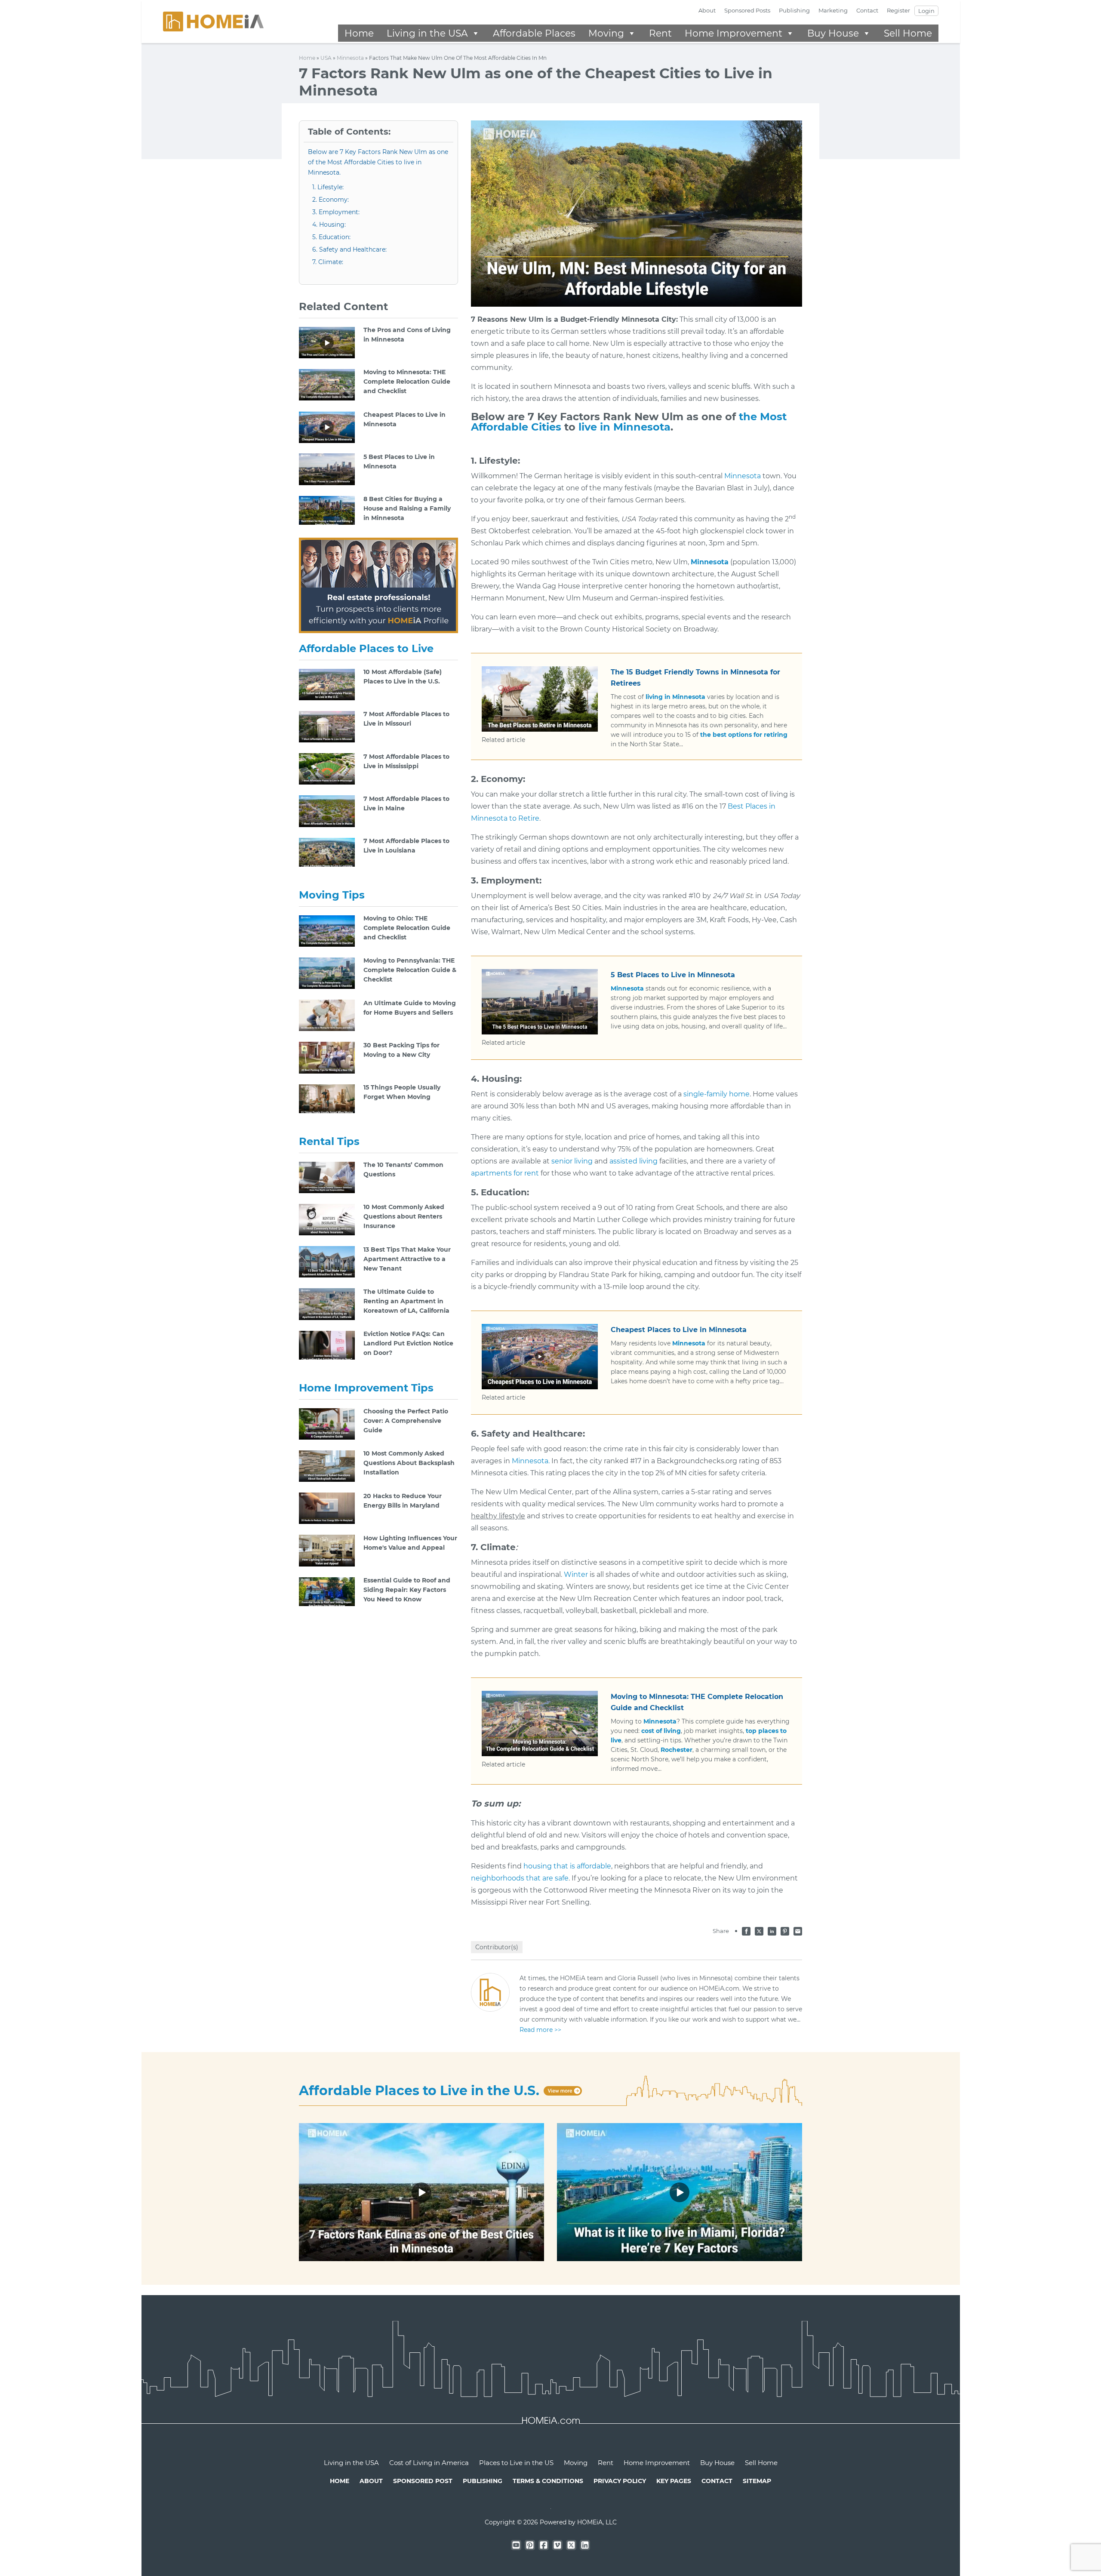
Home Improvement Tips (366, 1388)
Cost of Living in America (429, 2463)
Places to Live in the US (516, 2463)
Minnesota (350, 58)
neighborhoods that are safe (520, 1878)
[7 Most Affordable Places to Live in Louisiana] (327, 853)
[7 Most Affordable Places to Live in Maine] (327, 811)
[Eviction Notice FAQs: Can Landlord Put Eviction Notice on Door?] (327, 1346)
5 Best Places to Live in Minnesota (673, 975)
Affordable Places (534, 33)
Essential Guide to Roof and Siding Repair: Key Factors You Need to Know (407, 1590)
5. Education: (331, 237)
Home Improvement (733, 33)
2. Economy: (331, 200)
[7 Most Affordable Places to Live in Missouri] (327, 726)
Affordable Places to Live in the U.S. (419, 2091)
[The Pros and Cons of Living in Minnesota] (327, 342)
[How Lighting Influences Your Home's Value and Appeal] (327, 1550)
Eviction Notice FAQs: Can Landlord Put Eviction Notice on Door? (408, 1343)
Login (926, 11)
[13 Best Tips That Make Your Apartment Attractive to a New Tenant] (327, 1261)
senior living (572, 1161)
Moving (606, 33)
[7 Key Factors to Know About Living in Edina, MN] (421, 2192)
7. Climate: (328, 262)
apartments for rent (505, 1173)
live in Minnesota (624, 427)
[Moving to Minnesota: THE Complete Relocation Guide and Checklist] (327, 384)
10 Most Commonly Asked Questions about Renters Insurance (404, 1216)
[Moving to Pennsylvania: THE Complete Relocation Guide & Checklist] (327, 973)
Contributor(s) (497, 1947)
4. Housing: (329, 225)
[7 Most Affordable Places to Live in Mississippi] (327, 768)
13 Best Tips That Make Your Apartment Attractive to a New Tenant (407, 1259)
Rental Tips (329, 1141)
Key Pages (674, 2481)
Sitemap (757, 2481)
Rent (660, 33)
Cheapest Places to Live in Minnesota (679, 1330)
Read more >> (540, 2030)
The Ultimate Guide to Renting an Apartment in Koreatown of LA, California (406, 1301)
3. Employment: (336, 212)
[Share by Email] (798, 1930)
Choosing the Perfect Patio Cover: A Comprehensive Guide (406, 1421)
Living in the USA (427, 33)
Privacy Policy (620, 2481)
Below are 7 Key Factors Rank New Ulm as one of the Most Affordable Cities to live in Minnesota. (378, 162)
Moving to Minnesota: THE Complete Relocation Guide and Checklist (407, 382)
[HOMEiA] (213, 21)
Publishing (794, 10)
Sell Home (908, 33)
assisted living (634, 1161)
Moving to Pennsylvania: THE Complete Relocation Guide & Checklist (410, 970)
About (707, 10)
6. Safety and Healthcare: (349, 249)
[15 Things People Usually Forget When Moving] (327, 1099)
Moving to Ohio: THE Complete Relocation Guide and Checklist (407, 928)
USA (326, 58)
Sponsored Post (423, 2481)
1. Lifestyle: (328, 187)
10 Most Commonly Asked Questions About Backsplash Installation (409, 1463)
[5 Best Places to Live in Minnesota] (327, 469)
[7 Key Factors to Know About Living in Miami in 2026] (680, 2192)
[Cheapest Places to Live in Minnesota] (327, 426)
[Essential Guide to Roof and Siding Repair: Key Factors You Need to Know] (327, 1592)
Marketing (833, 10)
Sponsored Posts (747, 10)
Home (359, 33)
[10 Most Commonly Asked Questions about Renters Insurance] (327, 1219)
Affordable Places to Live (366, 648)
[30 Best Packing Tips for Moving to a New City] (327, 1057)
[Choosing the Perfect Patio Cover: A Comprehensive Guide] (327, 1423)
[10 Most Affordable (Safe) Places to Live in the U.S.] (327, 684)
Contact (867, 10)
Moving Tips (332, 895)
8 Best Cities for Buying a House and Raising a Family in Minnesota (407, 508)
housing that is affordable (567, 1866)
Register (898, 10)
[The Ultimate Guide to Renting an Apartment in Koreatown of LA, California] (327, 1304)
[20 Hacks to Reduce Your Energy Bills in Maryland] (327, 1508)
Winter (576, 1574)
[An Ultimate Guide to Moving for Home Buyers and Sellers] (327, 1015)
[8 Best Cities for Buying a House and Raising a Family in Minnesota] (327, 511)
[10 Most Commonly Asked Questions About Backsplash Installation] (327, 1465)
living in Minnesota (675, 697)
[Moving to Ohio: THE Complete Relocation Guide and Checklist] (327, 930)
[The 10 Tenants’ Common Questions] (327, 1177)
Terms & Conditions (548, 2481)
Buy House (833, 33)
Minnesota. (531, 1461)
